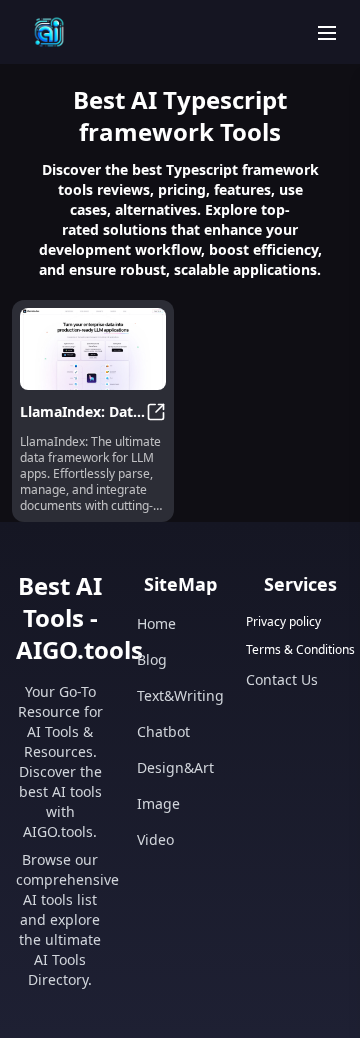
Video (155, 839)
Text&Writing (180, 695)
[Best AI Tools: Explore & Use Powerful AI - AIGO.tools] (49, 32)
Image (158, 803)
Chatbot (163, 731)
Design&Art (175, 767)
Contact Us (282, 679)
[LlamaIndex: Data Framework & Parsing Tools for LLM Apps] (93, 349)
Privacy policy (283, 622)
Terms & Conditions (300, 650)
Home (156, 623)
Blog (152, 659)
